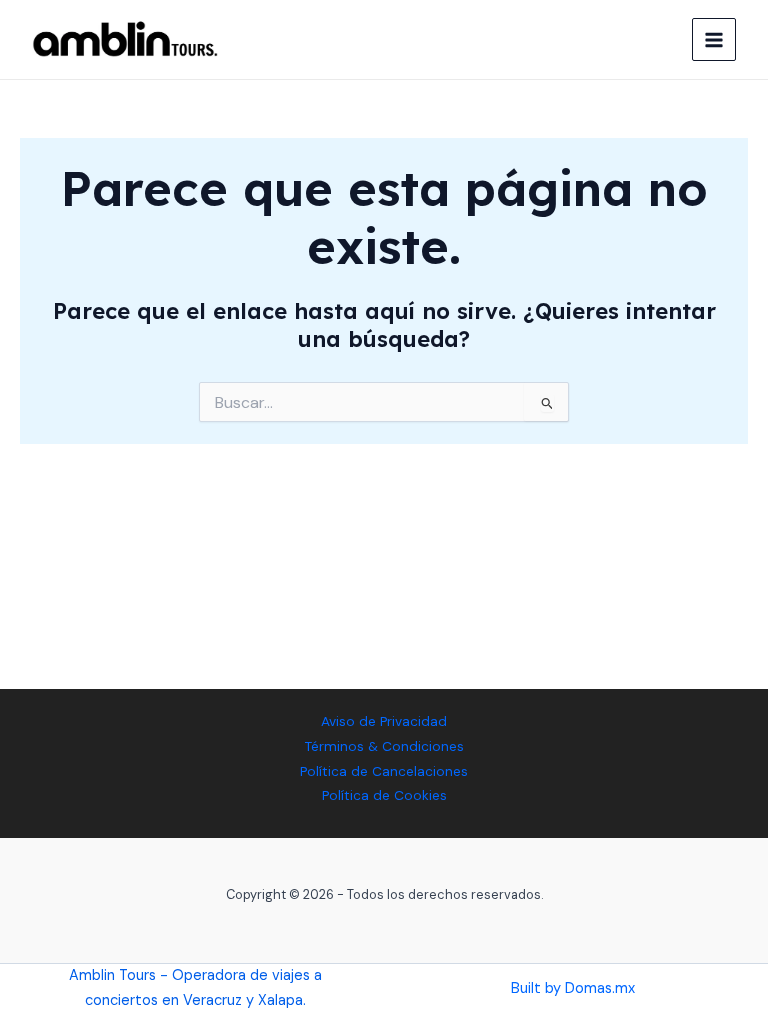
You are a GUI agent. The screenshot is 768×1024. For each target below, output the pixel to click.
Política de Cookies (384, 795)
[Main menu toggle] (714, 40)
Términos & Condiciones (384, 746)
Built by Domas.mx (573, 988)
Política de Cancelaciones (384, 771)
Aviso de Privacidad (384, 721)
